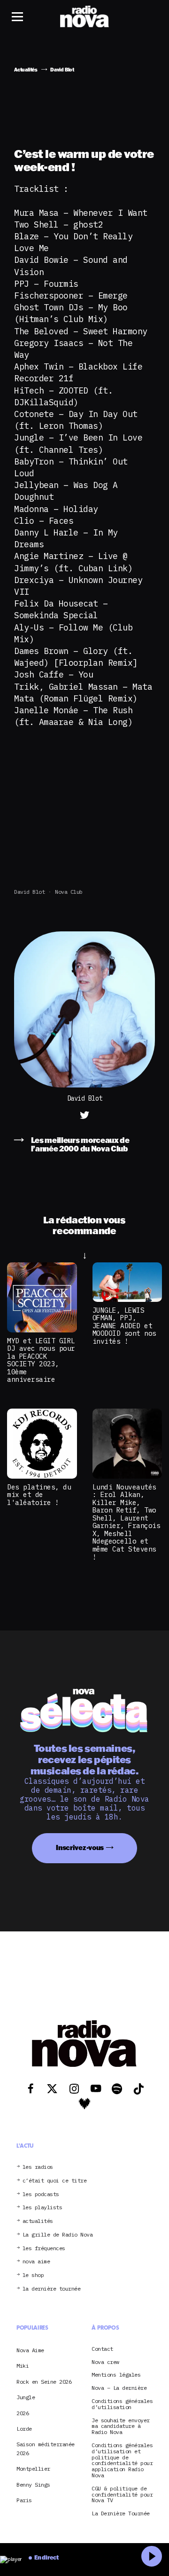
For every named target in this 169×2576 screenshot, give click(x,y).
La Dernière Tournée (121, 2514)
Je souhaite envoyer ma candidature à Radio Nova (121, 2426)
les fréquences (44, 2249)
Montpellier (33, 2469)
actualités (38, 2221)
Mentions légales (116, 2375)
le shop (33, 2275)
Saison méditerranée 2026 (46, 2448)
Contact (102, 2349)
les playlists (42, 2208)
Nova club (69, 892)
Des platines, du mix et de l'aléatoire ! (39, 1495)
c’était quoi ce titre (55, 2181)
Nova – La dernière (119, 2388)
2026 (23, 2413)
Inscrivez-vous (80, 1847)
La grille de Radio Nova (58, 2235)
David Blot (29, 892)
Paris (24, 2500)
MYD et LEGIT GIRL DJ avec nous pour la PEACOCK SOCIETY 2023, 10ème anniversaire (41, 1360)
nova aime (36, 2262)
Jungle (26, 2397)
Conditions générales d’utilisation (122, 2404)
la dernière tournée (52, 2289)
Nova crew (105, 2362)
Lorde (24, 2429)
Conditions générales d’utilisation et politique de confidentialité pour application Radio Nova (122, 2461)
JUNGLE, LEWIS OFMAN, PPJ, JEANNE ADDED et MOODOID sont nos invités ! (124, 1326)
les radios (38, 2167)
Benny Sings (33, 2485)
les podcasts (41, 2194)
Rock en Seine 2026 (44, 2382)
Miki (23, 2366)
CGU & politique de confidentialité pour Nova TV (122, 2495)
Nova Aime (30, 2350)
